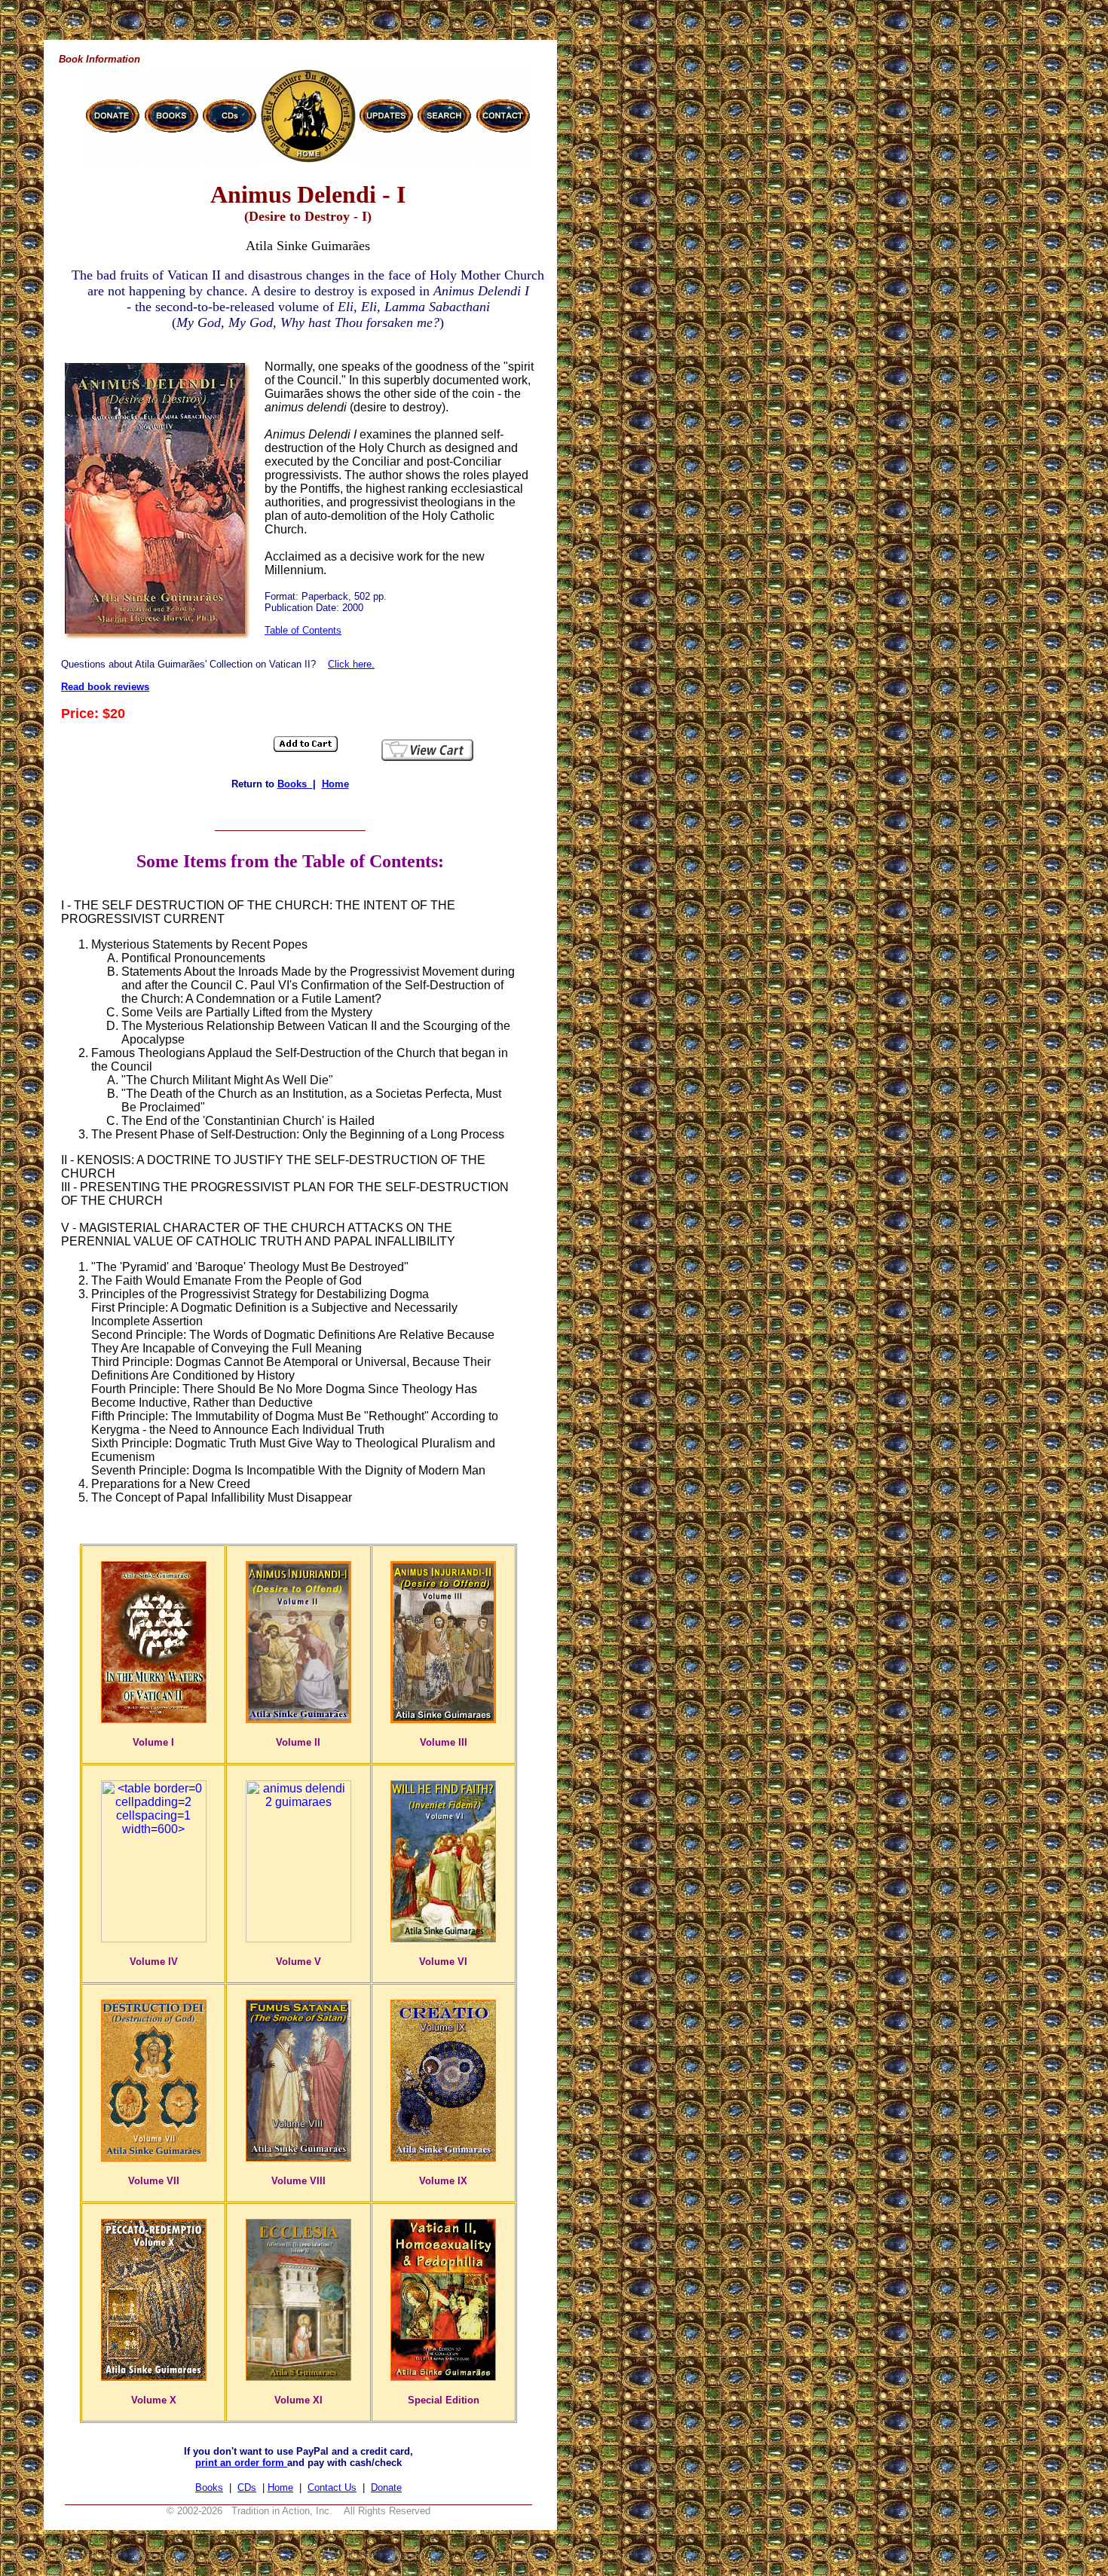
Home (335, 784)
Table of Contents (303, 630)
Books (295, 784)
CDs (247, 2487)
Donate (386, 2487)
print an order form (241, 2463)
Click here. (351, 664)
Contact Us (332, 2487)
